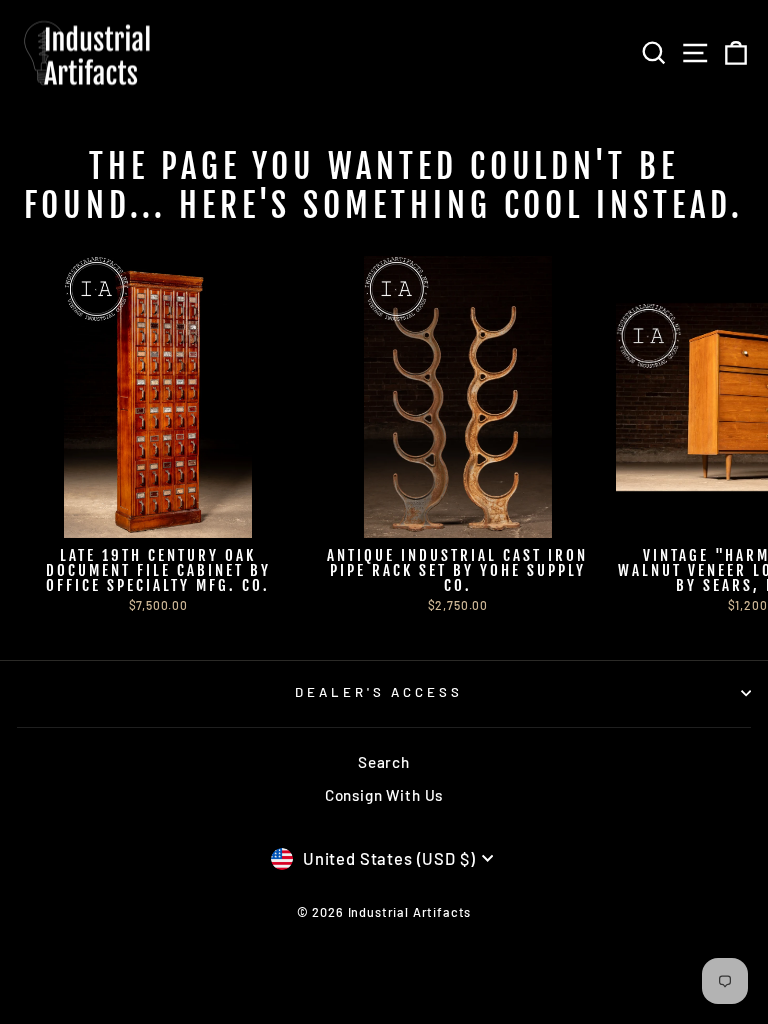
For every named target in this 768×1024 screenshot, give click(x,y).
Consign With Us (384, 795)
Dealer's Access (379, 692)
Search (384, 762)
